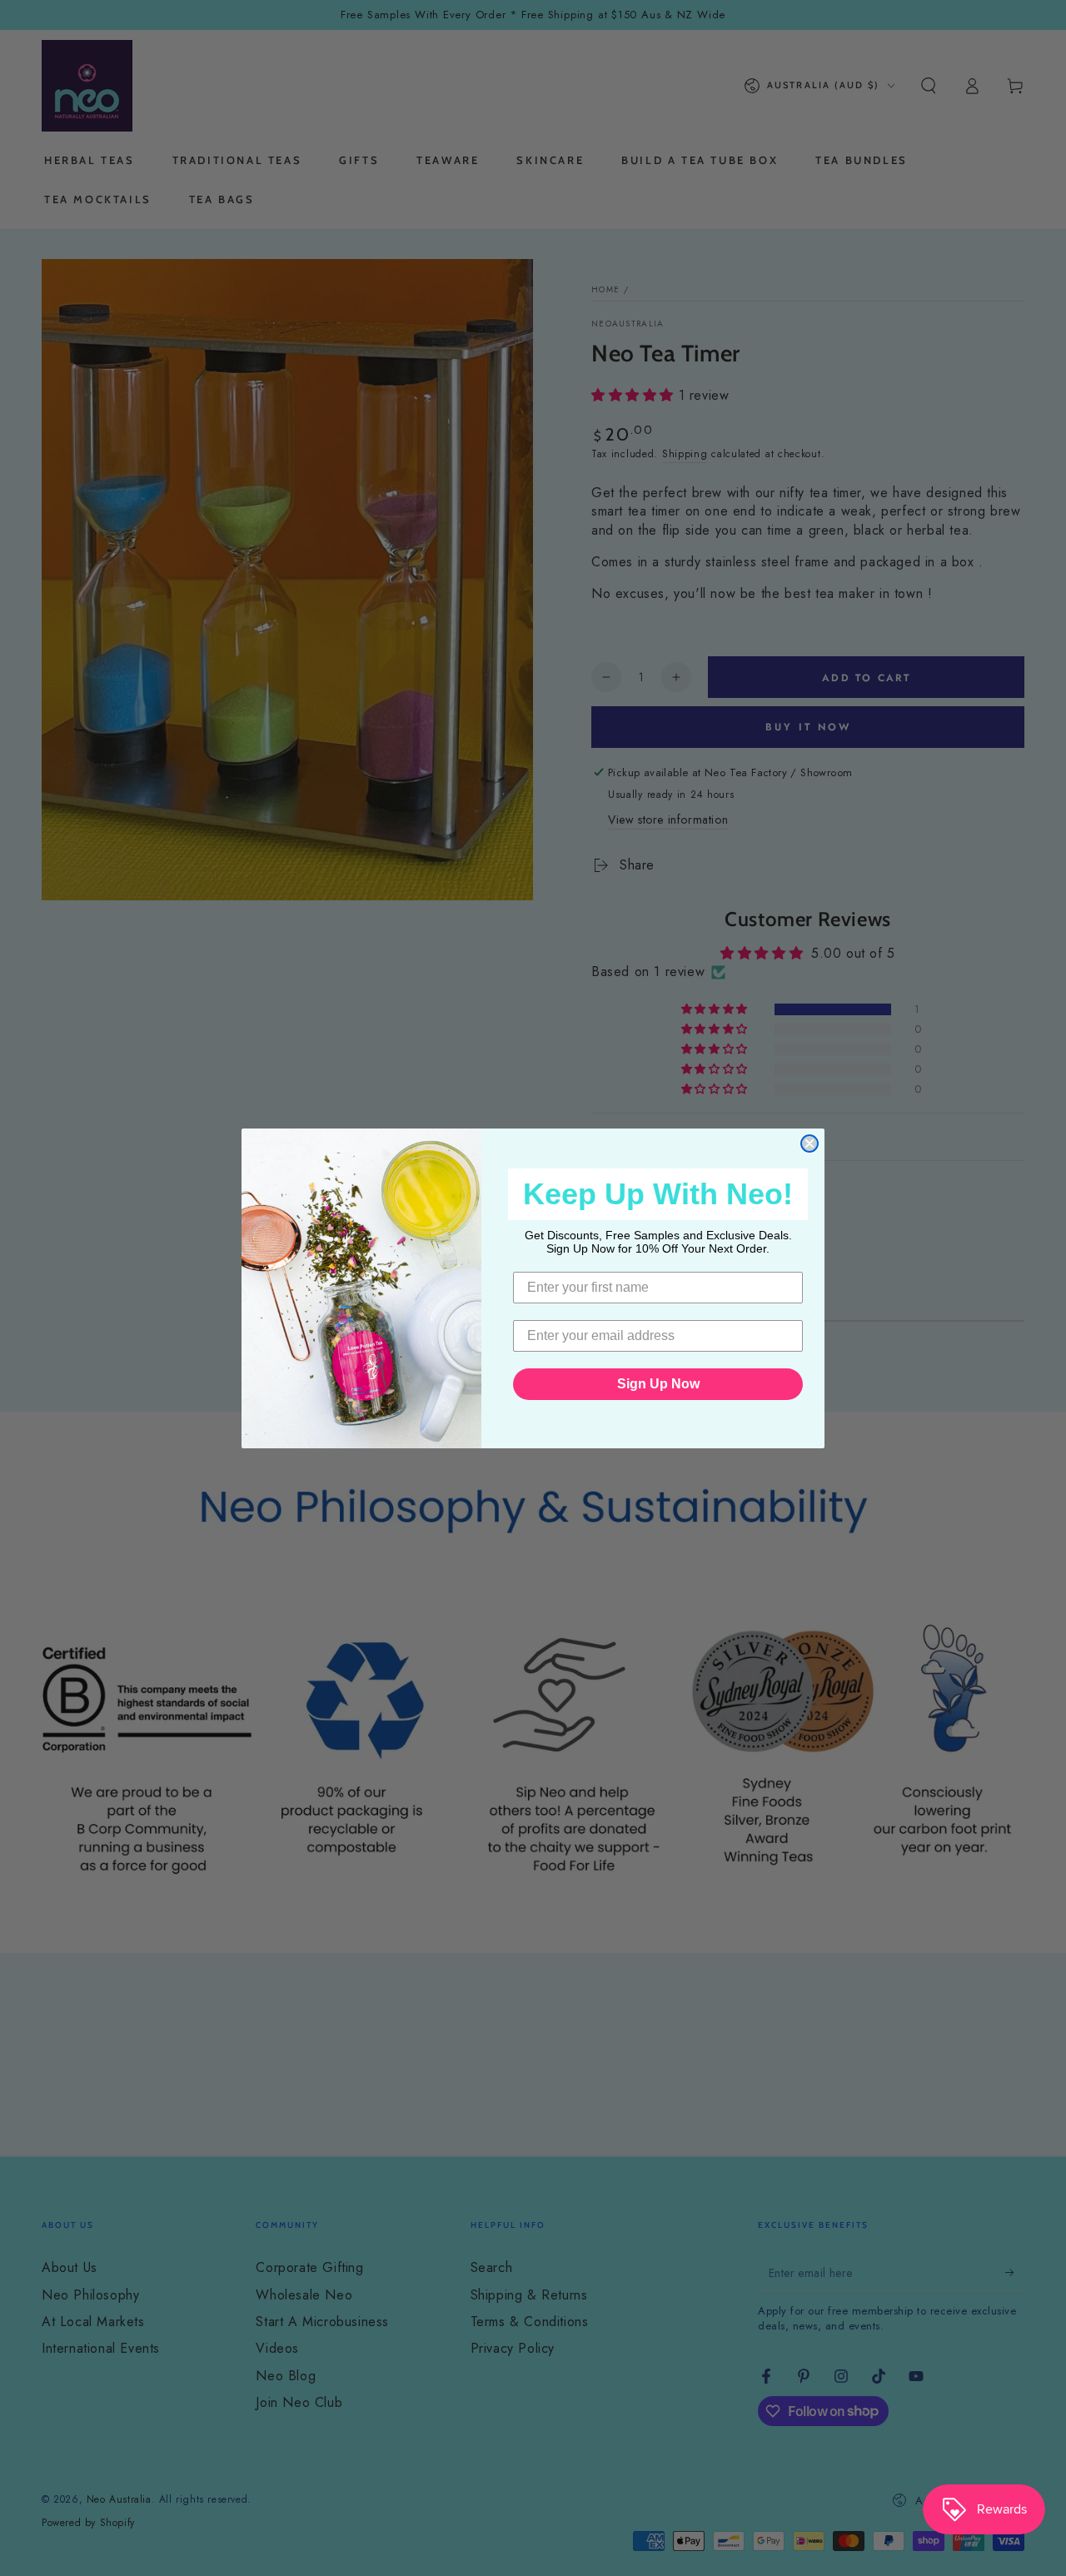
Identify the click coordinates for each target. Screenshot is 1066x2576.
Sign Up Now (658, 1384)
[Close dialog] (809, 1144)
